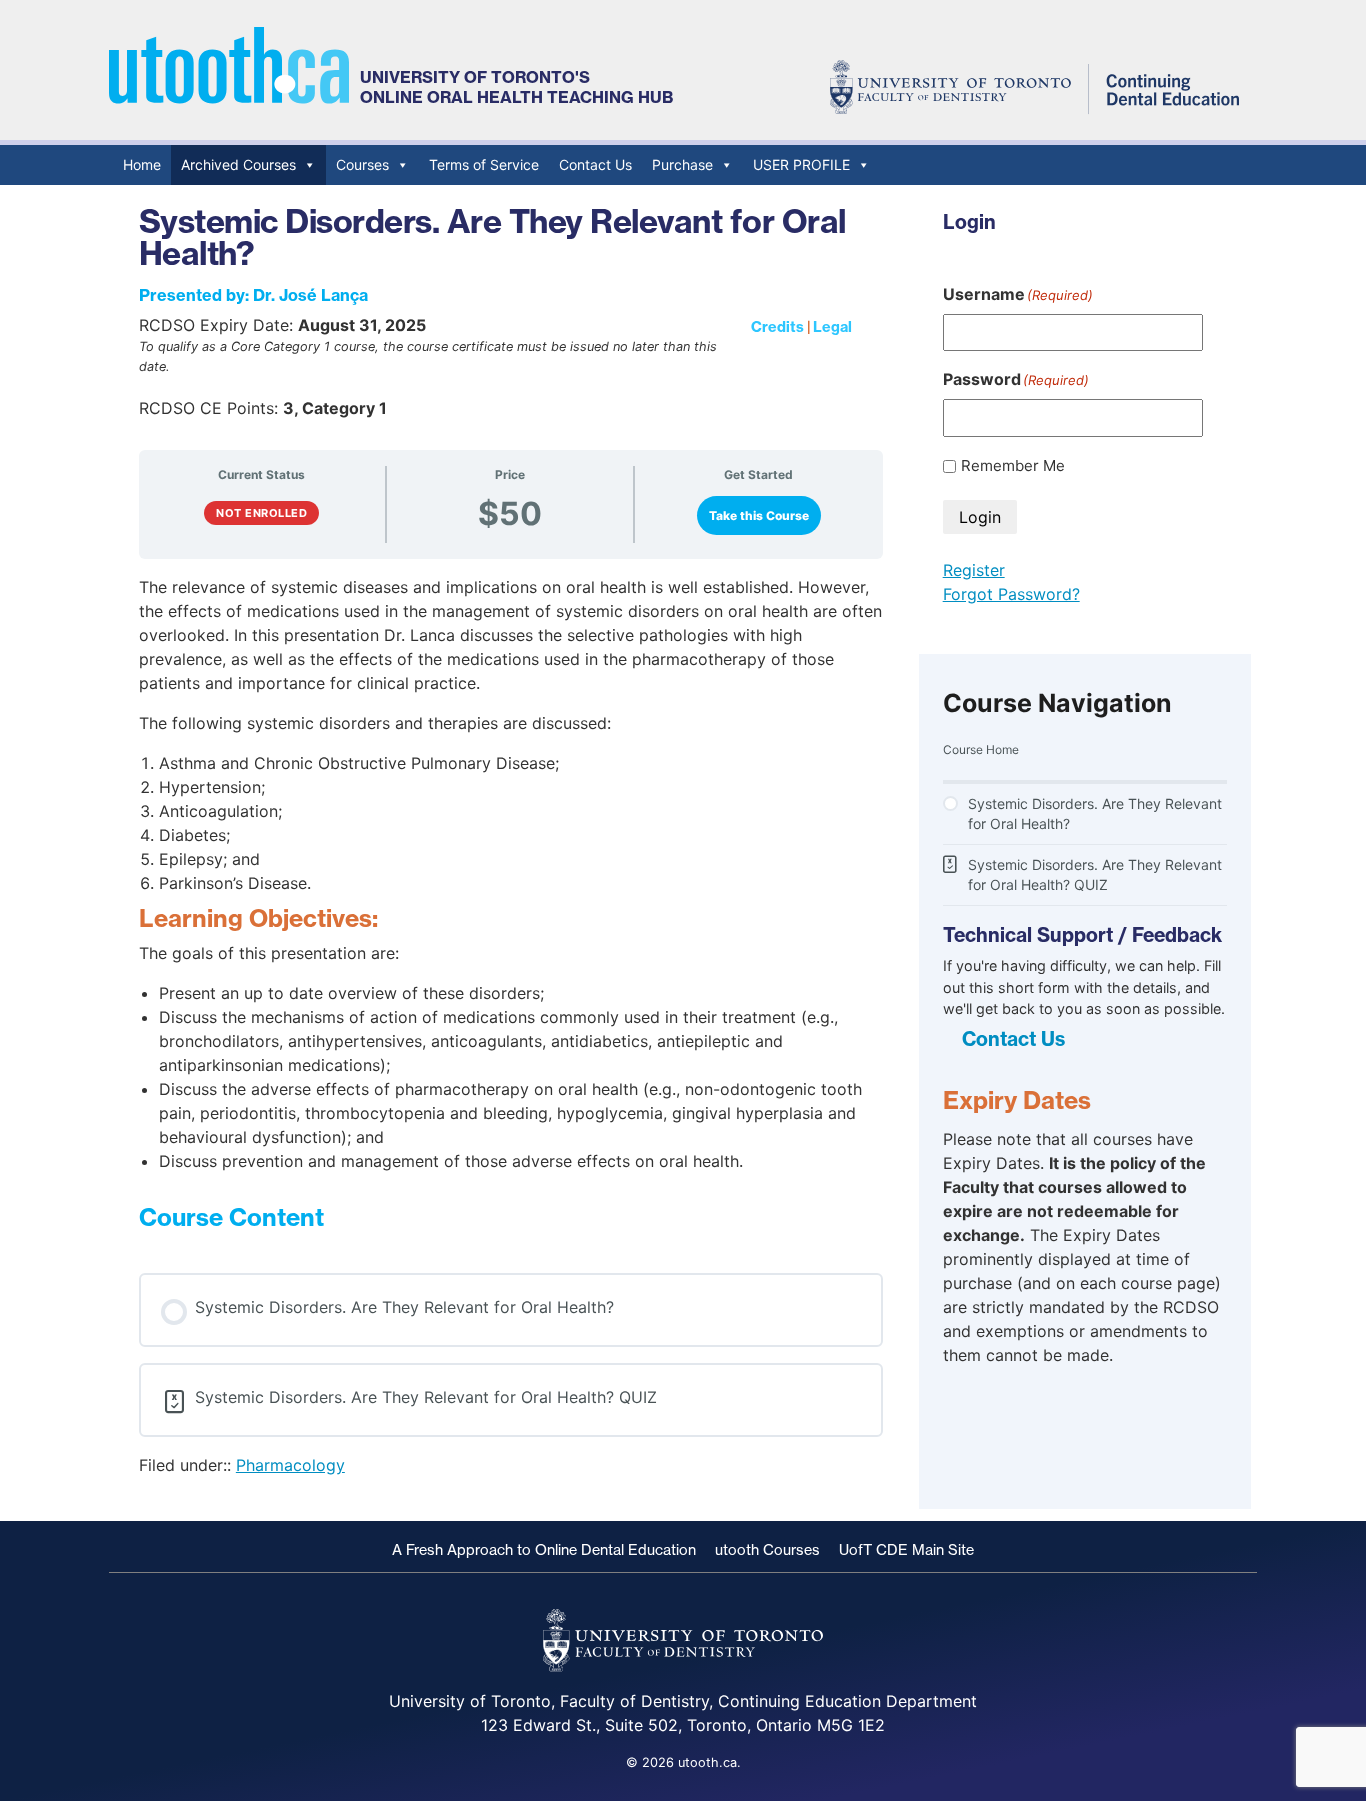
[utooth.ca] (229, 98)
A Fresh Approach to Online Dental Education (544, 1550)
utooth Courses (767, 1550)
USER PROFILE (801, 164)
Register (974, 570)
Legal (832, 327)
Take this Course (759, 515)
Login (980, 517)
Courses (362, 164)
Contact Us (595, 164)
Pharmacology (290, 1465)
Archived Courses (238, 164)
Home (142, 164)
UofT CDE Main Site (906, 1550)
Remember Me (1013, 465)
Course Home (981, 749)
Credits (777, 327)
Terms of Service (484, 164)
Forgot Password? (1011, 594)
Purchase (682, 164)
